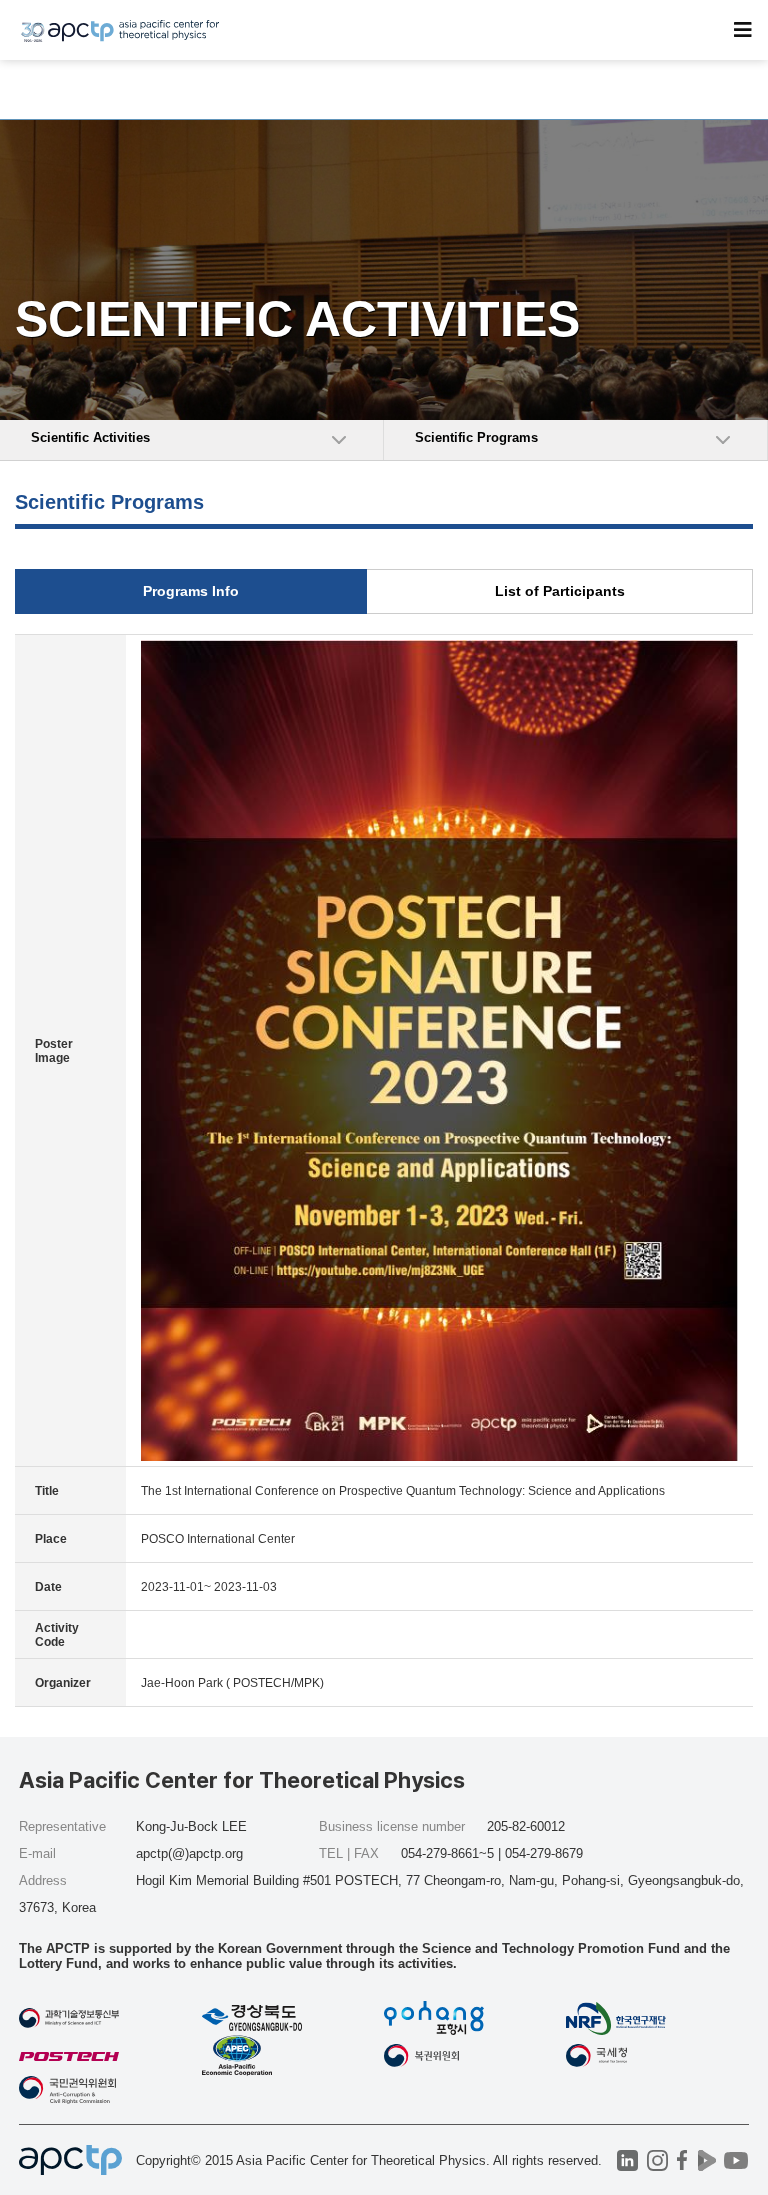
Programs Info (191, 591)
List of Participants (560, 591)
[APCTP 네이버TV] (707, 2160)
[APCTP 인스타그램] (657, 2160)
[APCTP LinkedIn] (627, 2160)
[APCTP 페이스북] (682, 2160)
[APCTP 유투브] (736, 2160)
